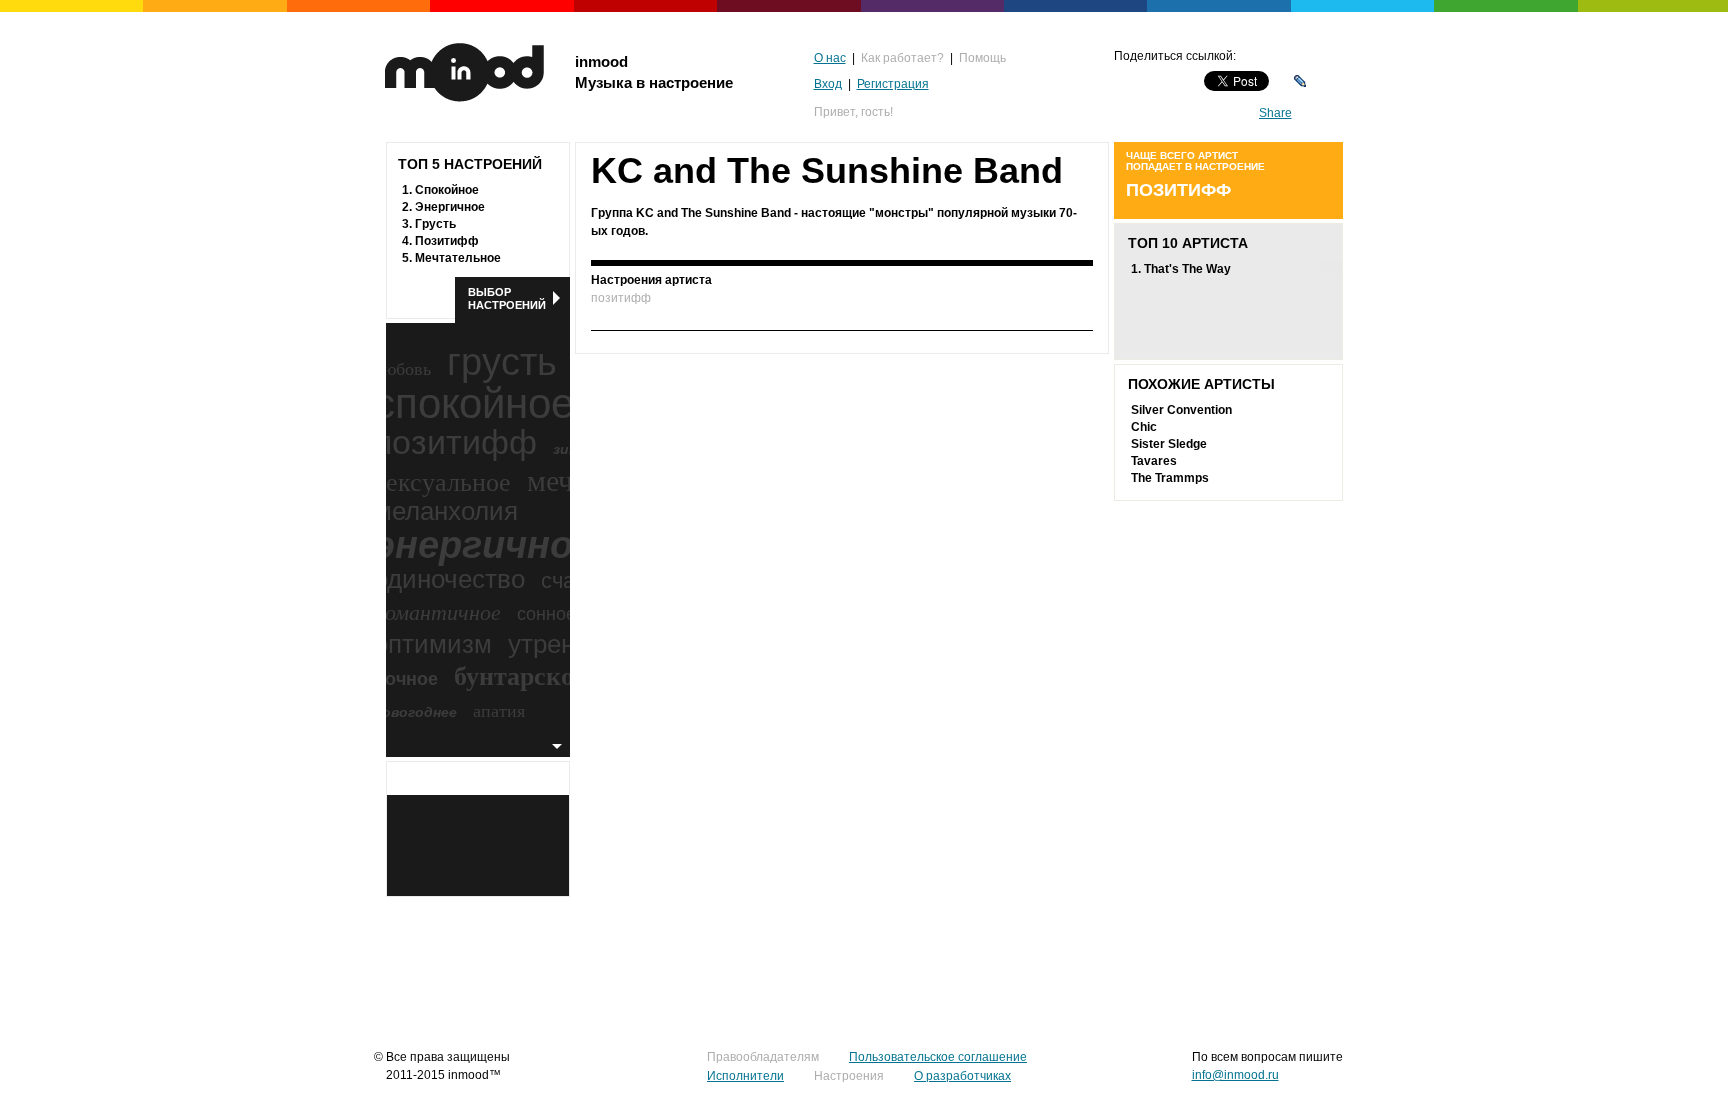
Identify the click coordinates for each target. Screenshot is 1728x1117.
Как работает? (902, 58)
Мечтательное (458, 258)
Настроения (849, 1076)
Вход (828, 84)
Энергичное (450, 207)
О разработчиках (962, 1076)
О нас (830, 58)
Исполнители (745, 1076)
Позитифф (447, 241)
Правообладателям (763, 1057)
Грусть (435, 224)
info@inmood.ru (1235, 1075)
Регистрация (893, 84)
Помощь (982, 58)
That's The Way (1187, 269)
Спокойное (447, 190)
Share (1275, 113)
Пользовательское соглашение (938, 1057)
